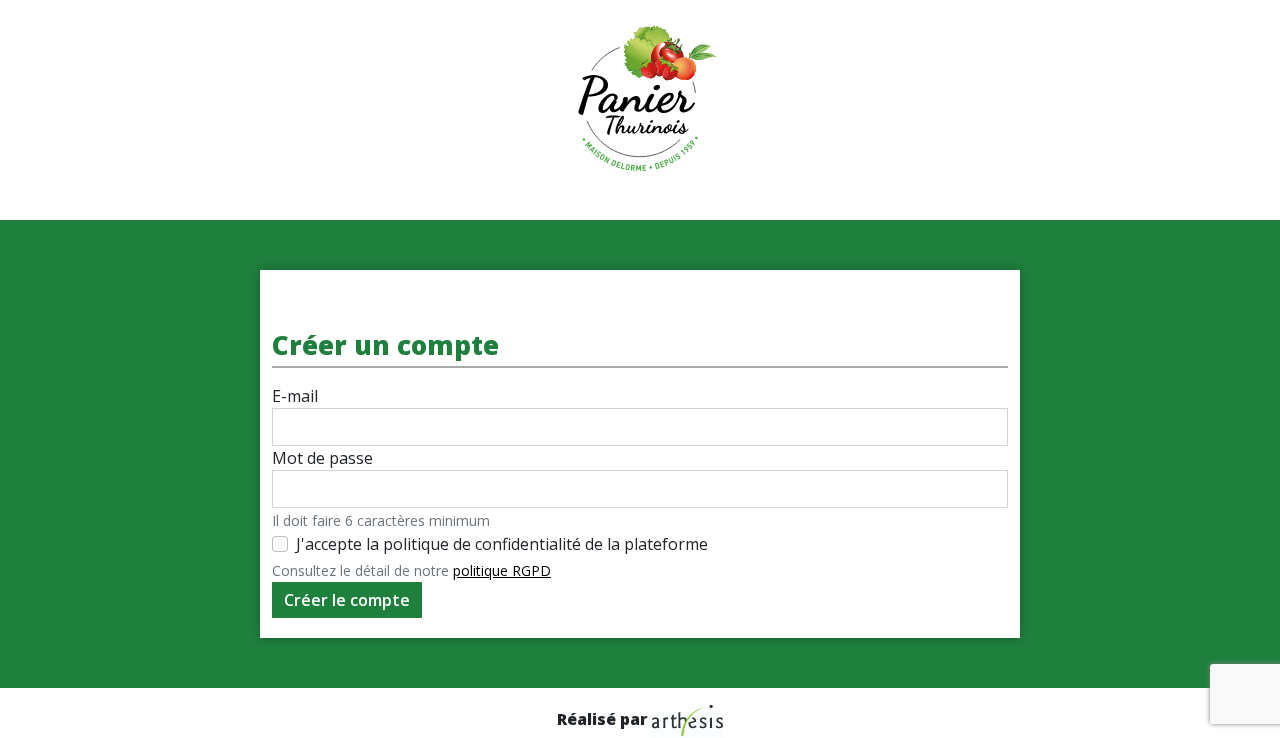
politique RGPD (502, 570)
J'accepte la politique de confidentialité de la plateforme (502, 544)
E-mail (295, 396)
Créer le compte (347, 600)
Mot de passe (322, 458)
